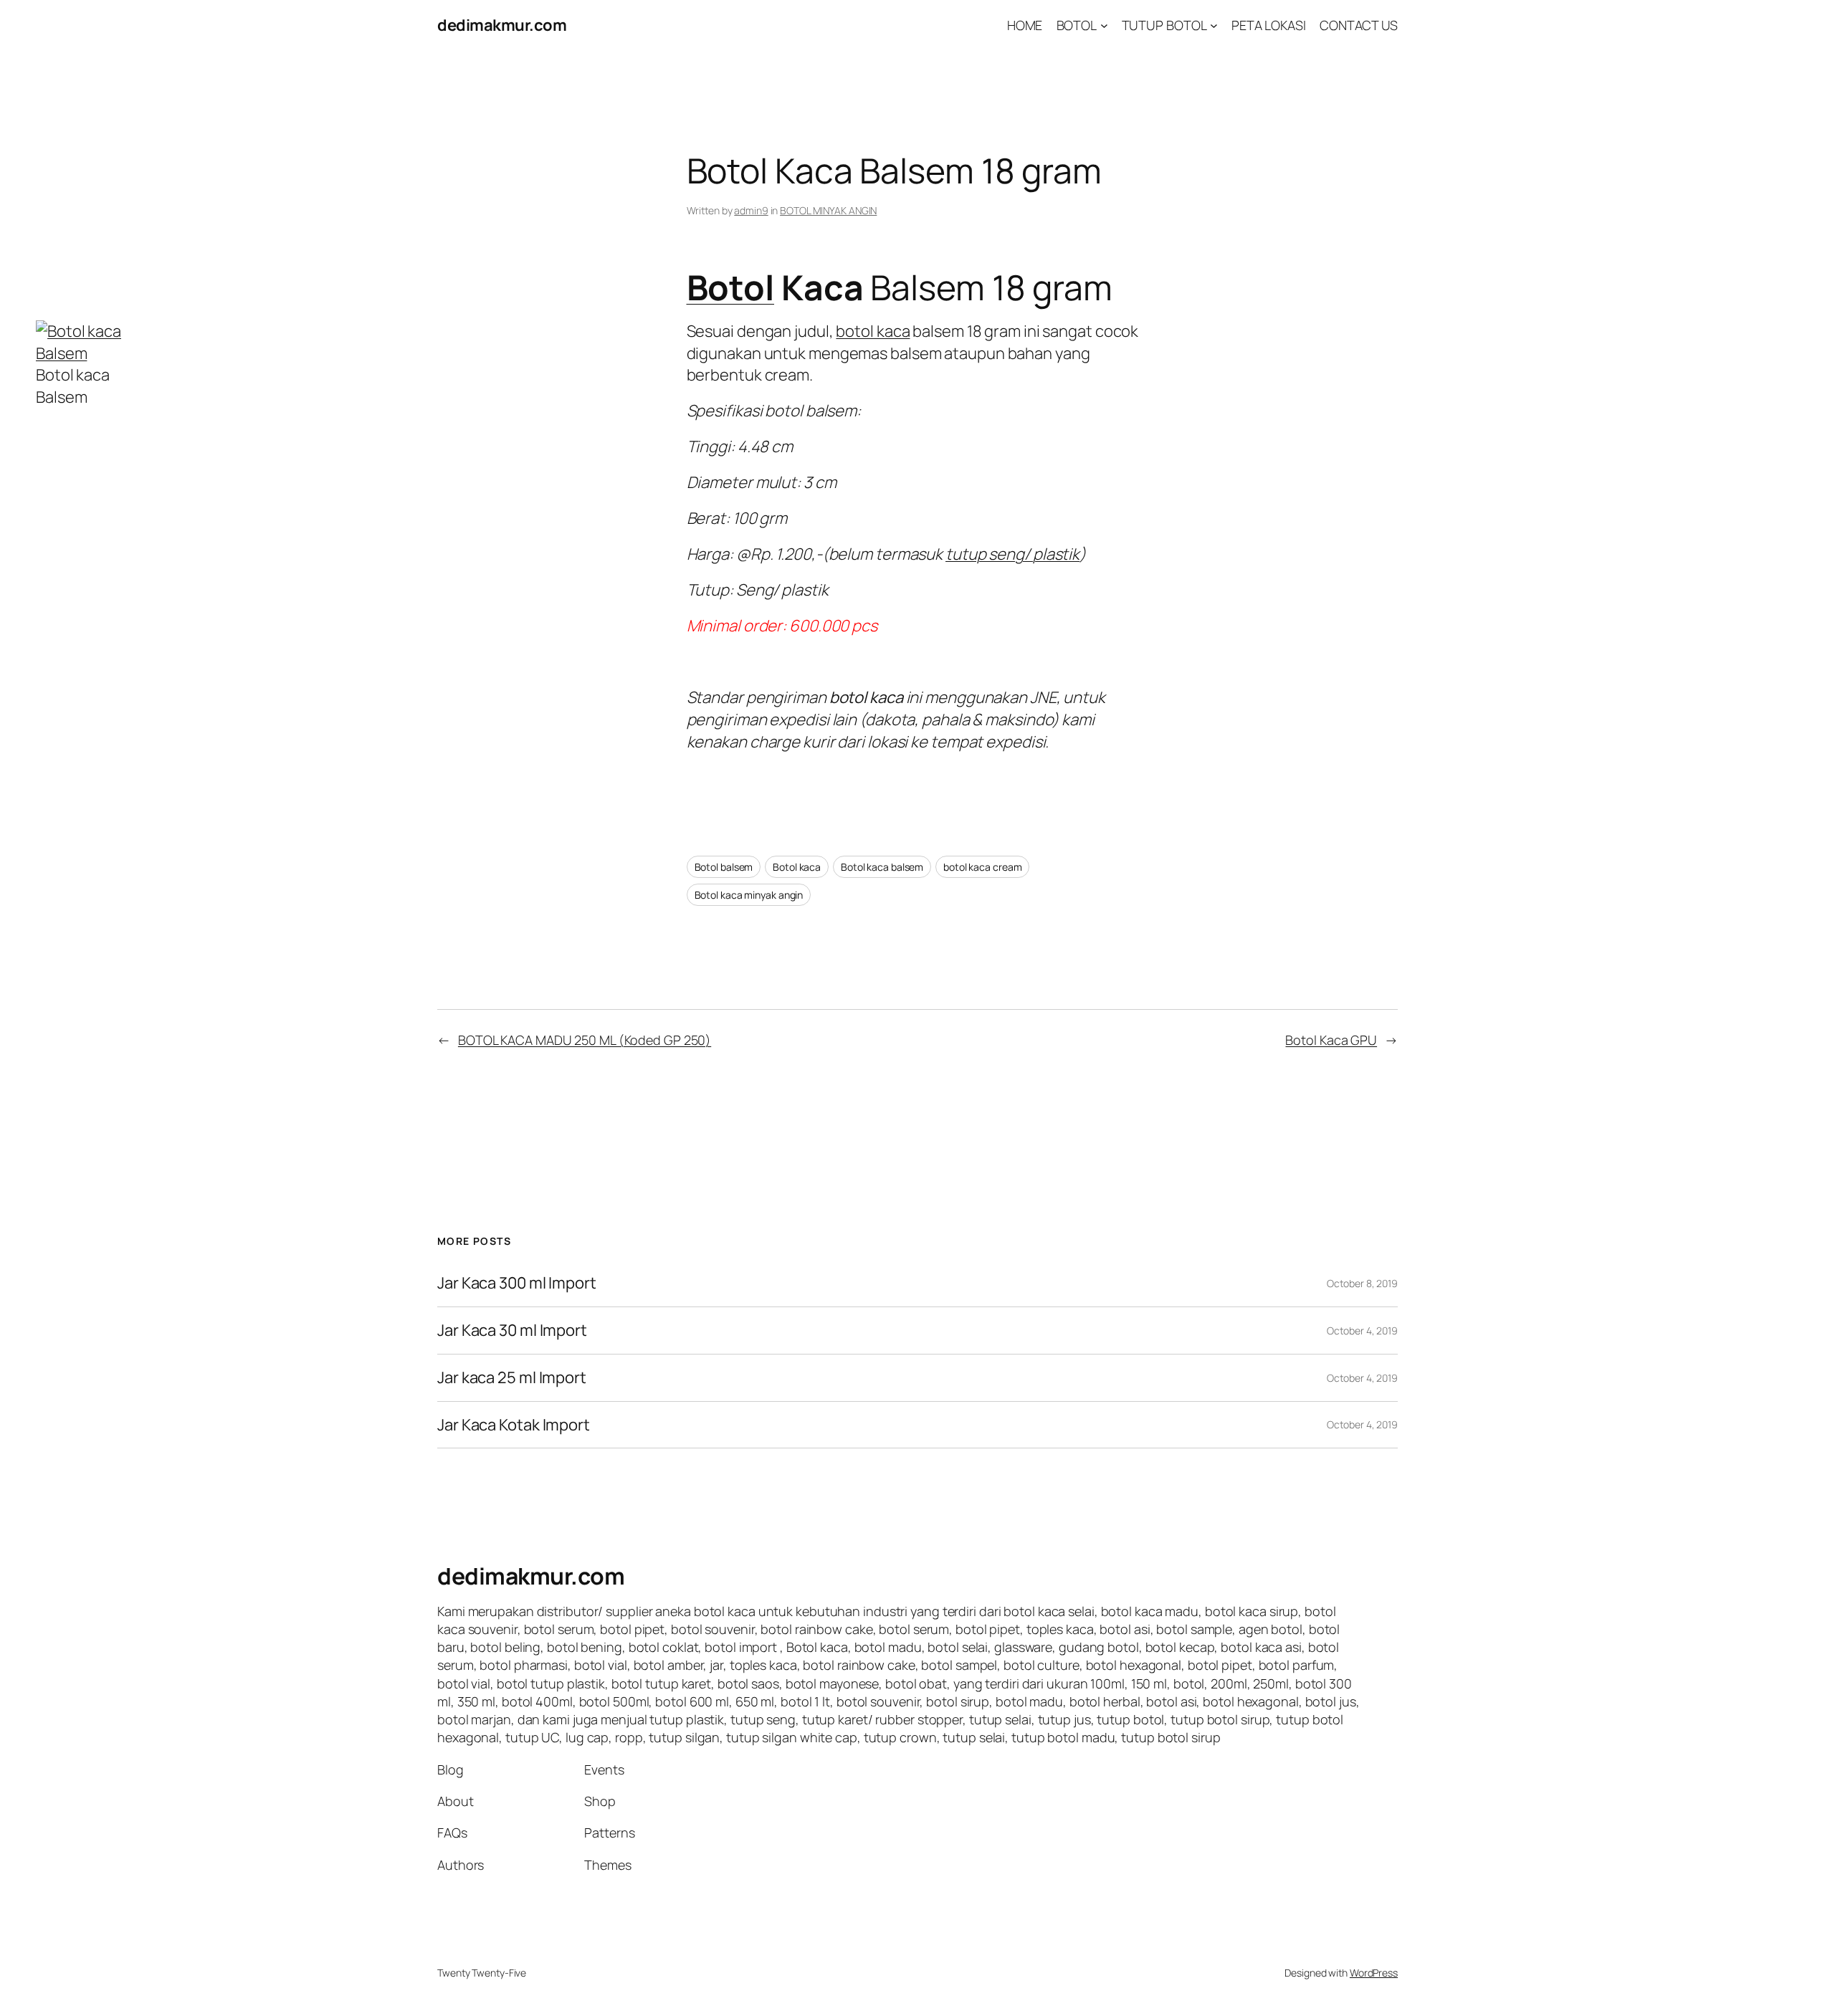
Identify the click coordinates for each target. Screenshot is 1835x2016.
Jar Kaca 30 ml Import (512, 1331)
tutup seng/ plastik (1012, 554)
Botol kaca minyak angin (749, 895)
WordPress (1374, 1973)
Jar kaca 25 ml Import (512, 1378)
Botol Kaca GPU (1331, 1040)
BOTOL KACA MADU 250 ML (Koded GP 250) (585, 1040)
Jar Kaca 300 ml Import (517, 1283)
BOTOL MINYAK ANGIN (828, 210)
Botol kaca (797, 867)
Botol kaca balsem (882, 867)
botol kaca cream (982, 867)
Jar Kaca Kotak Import (514, 1425)
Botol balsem (724, 867)
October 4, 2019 (1362, 1331)
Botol (731, 287)
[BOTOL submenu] (1104, 25)
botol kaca (873, 331)
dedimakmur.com (502, 25)
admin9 (751, 210)
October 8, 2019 (1362, 1283)
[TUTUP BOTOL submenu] (1214, 25)
